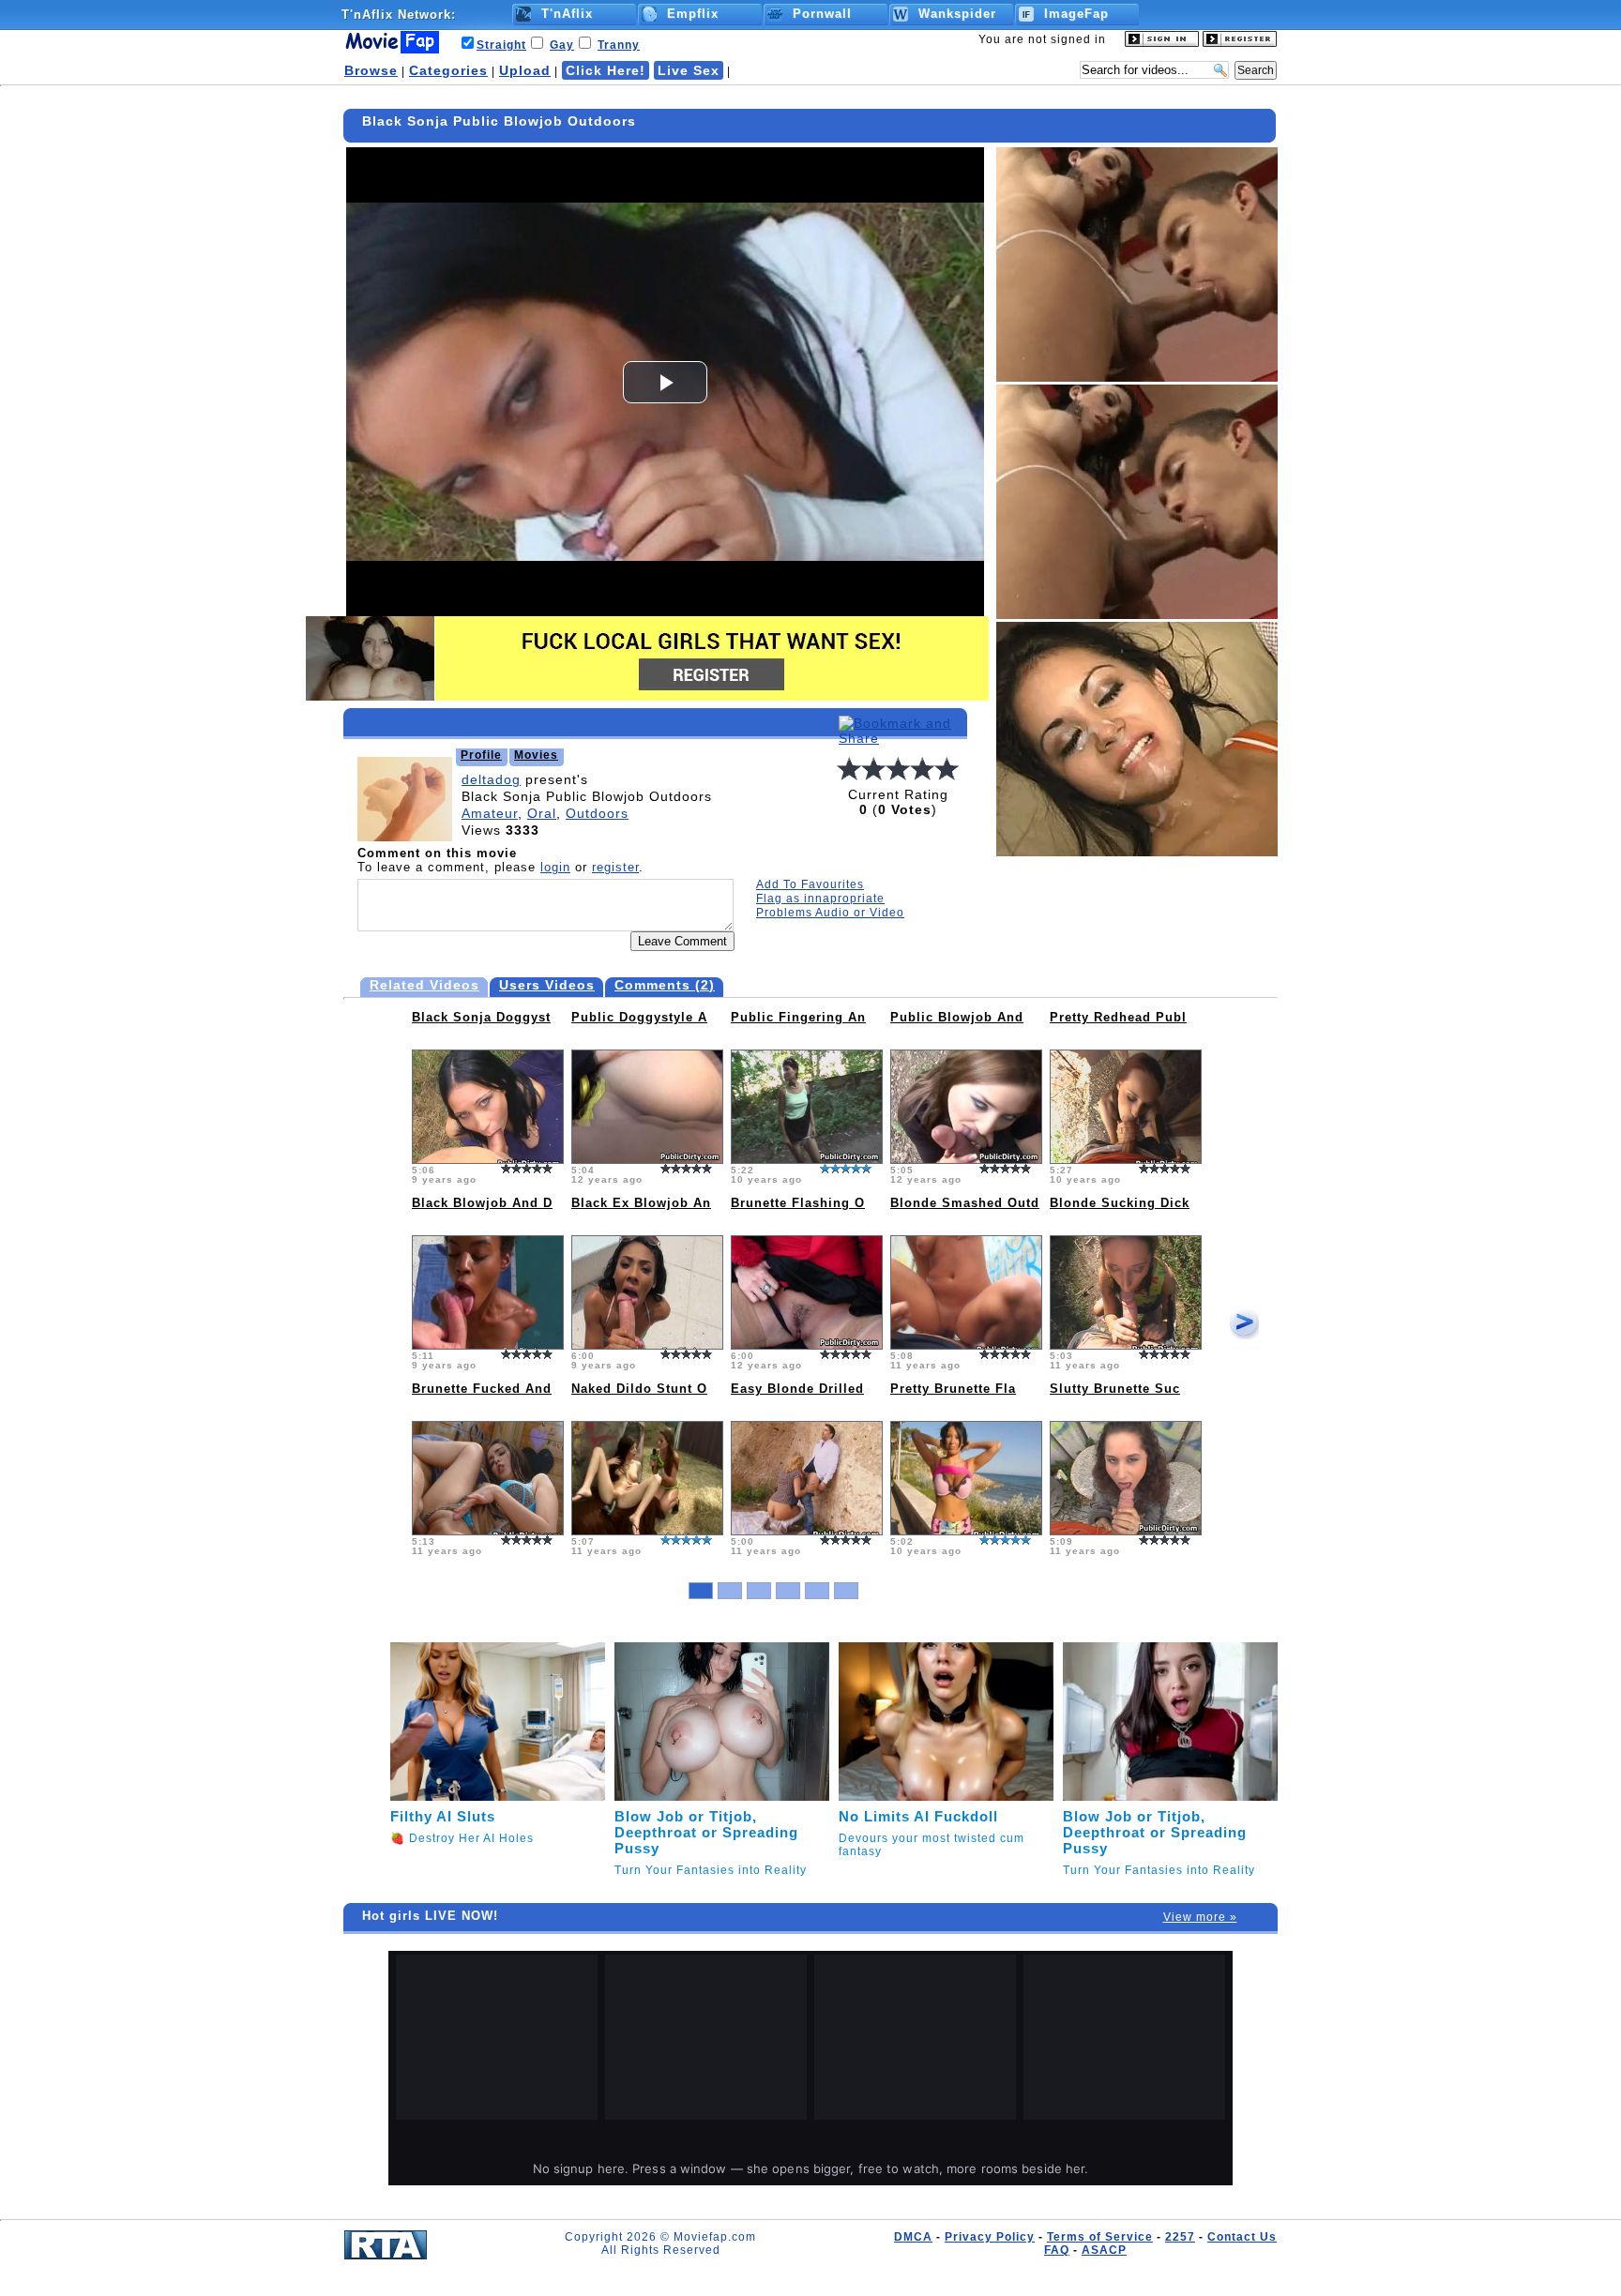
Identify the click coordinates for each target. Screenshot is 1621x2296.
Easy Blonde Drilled (797, 1389)
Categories (448, 70)
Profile (481, 755)
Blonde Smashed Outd (965, 1203)
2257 (1180, 2237)
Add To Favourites (810, 884)
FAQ (1057, 2250)
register (615, 867)
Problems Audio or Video (830, 913)
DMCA (913, 2237)
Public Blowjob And (957, 1017)
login (555, 867)
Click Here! (606, 70)
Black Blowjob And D (482, 1203)
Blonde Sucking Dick (1120, 1203)
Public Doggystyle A (639, 1017)
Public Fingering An (798, 1017)
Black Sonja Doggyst (481, 1017)
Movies (536, 755)
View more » (1200, 1917)
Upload (525, 70)
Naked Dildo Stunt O (639, 1389)
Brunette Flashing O (798, 1203)
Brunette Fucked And (482, 1389)
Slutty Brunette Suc (1115, 1389)
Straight (501, 45)
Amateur (490, 813)
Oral (542, 813)
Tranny (619, 45)
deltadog (491, 779)
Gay (562, 45)
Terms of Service (1100, 2237)
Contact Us (1242, 2237)
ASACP (1104, 2250)
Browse (371, 70)
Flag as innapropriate (820, 899)
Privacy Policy (990, 2237)
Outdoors (597, 813)
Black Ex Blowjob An (641, 1203)
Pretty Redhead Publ (1118, 1017)
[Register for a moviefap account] (1240, 43)
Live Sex (689, 70)
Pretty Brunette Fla (953, 1389)
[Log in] (1162, 43)
